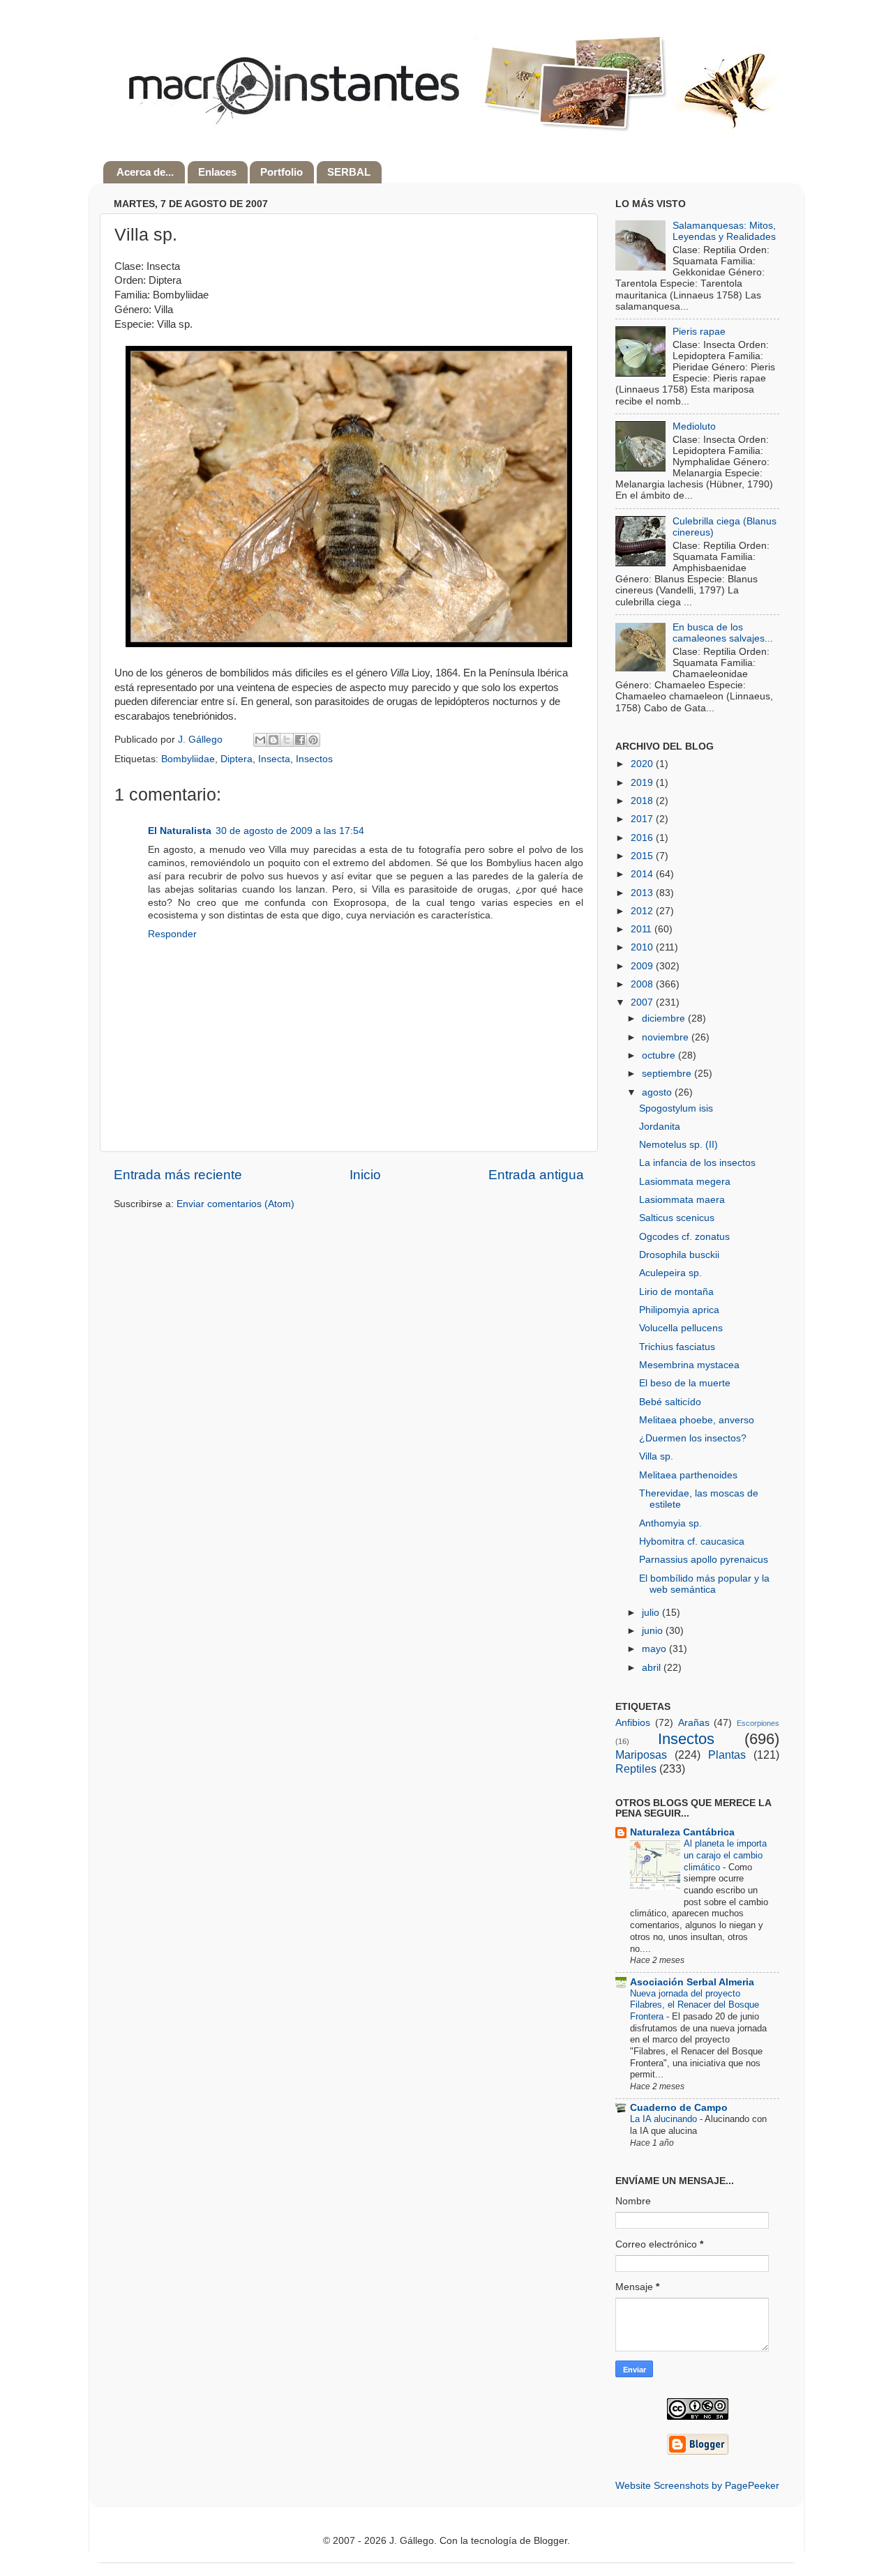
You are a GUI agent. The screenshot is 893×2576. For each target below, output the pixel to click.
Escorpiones (758, 1723)
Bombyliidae (188, 759)
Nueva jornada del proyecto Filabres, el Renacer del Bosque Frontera (695, 2005)
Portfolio (282, 172)
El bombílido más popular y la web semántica (704, 1584)
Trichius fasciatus (677, 1347)
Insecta (274, 759)
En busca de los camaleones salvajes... (723, 633)
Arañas (694, 1723)
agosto (658, 1092)
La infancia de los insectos (697, 1163)
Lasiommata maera (682, 1200)
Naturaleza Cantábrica (682, 1832)
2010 (643, 947)
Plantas (727, 1755)
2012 (643, 911)
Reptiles (636, 1768)
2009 (643, 966)
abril (653, 1668)
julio (652, 1613)
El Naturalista (180, 831)
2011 (643, 929)
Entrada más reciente (178, 1175)
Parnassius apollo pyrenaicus (704, 1560)
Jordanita (660, 1127)
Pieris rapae (699, 332)
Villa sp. (656, 1456)
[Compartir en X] (287, 740)
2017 (643, 819)
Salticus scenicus (677, 1218)
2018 (643, 801)
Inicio (365, 1175)
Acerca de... (145, 172)
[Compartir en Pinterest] (313, 740)
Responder (172, 934)
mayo (655, 1649)
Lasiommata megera (685, 1182)
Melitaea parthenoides (688, 1475)
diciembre (665, 1018)
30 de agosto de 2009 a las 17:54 (290, 831)
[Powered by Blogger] (698, 2452)
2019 (643, 783)
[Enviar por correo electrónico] (260, 740)
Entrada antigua (536, 1175)
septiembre (668, 1074)
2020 (643, 764)
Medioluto (694, 426)
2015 (643, 856)
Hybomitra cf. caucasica (692, 1541)
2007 (643, 1002)
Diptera (237, 759)
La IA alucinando (665, 2119)
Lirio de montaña (676, 1292)
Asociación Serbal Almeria (692, 1982)
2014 (643, 874)
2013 (643, 893)
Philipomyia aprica (679, 1310)
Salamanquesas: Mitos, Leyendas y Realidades (724, 231)
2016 (643, 838)
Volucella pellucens (681, 1328)
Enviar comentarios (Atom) (235, 1204)
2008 (643, 984)
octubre (660, 1055)
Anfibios (633, 1723)
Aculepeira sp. (670, 1273)
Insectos (314, 759)
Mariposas (641, 1755)
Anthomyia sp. (670, 1523)
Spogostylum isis (676, 1108)
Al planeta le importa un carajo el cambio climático (725, 1855)
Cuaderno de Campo (679, 2108)
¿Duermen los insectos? (693, 1438)
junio (654, 1631)
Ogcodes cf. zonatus (684, 1237)
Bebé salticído (670, 1402)
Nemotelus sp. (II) (678, 1145)
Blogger (550, 2541)
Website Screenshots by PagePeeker (697, 2486)
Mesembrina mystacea (689, 1365)
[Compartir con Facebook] (300, 740)
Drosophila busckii (679, 1255)
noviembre (667, 1037)
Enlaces (217, 172)
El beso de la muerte (685, 1383)
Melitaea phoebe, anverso (697, 1420)
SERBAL (349, 172)
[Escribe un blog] (273, 740)
